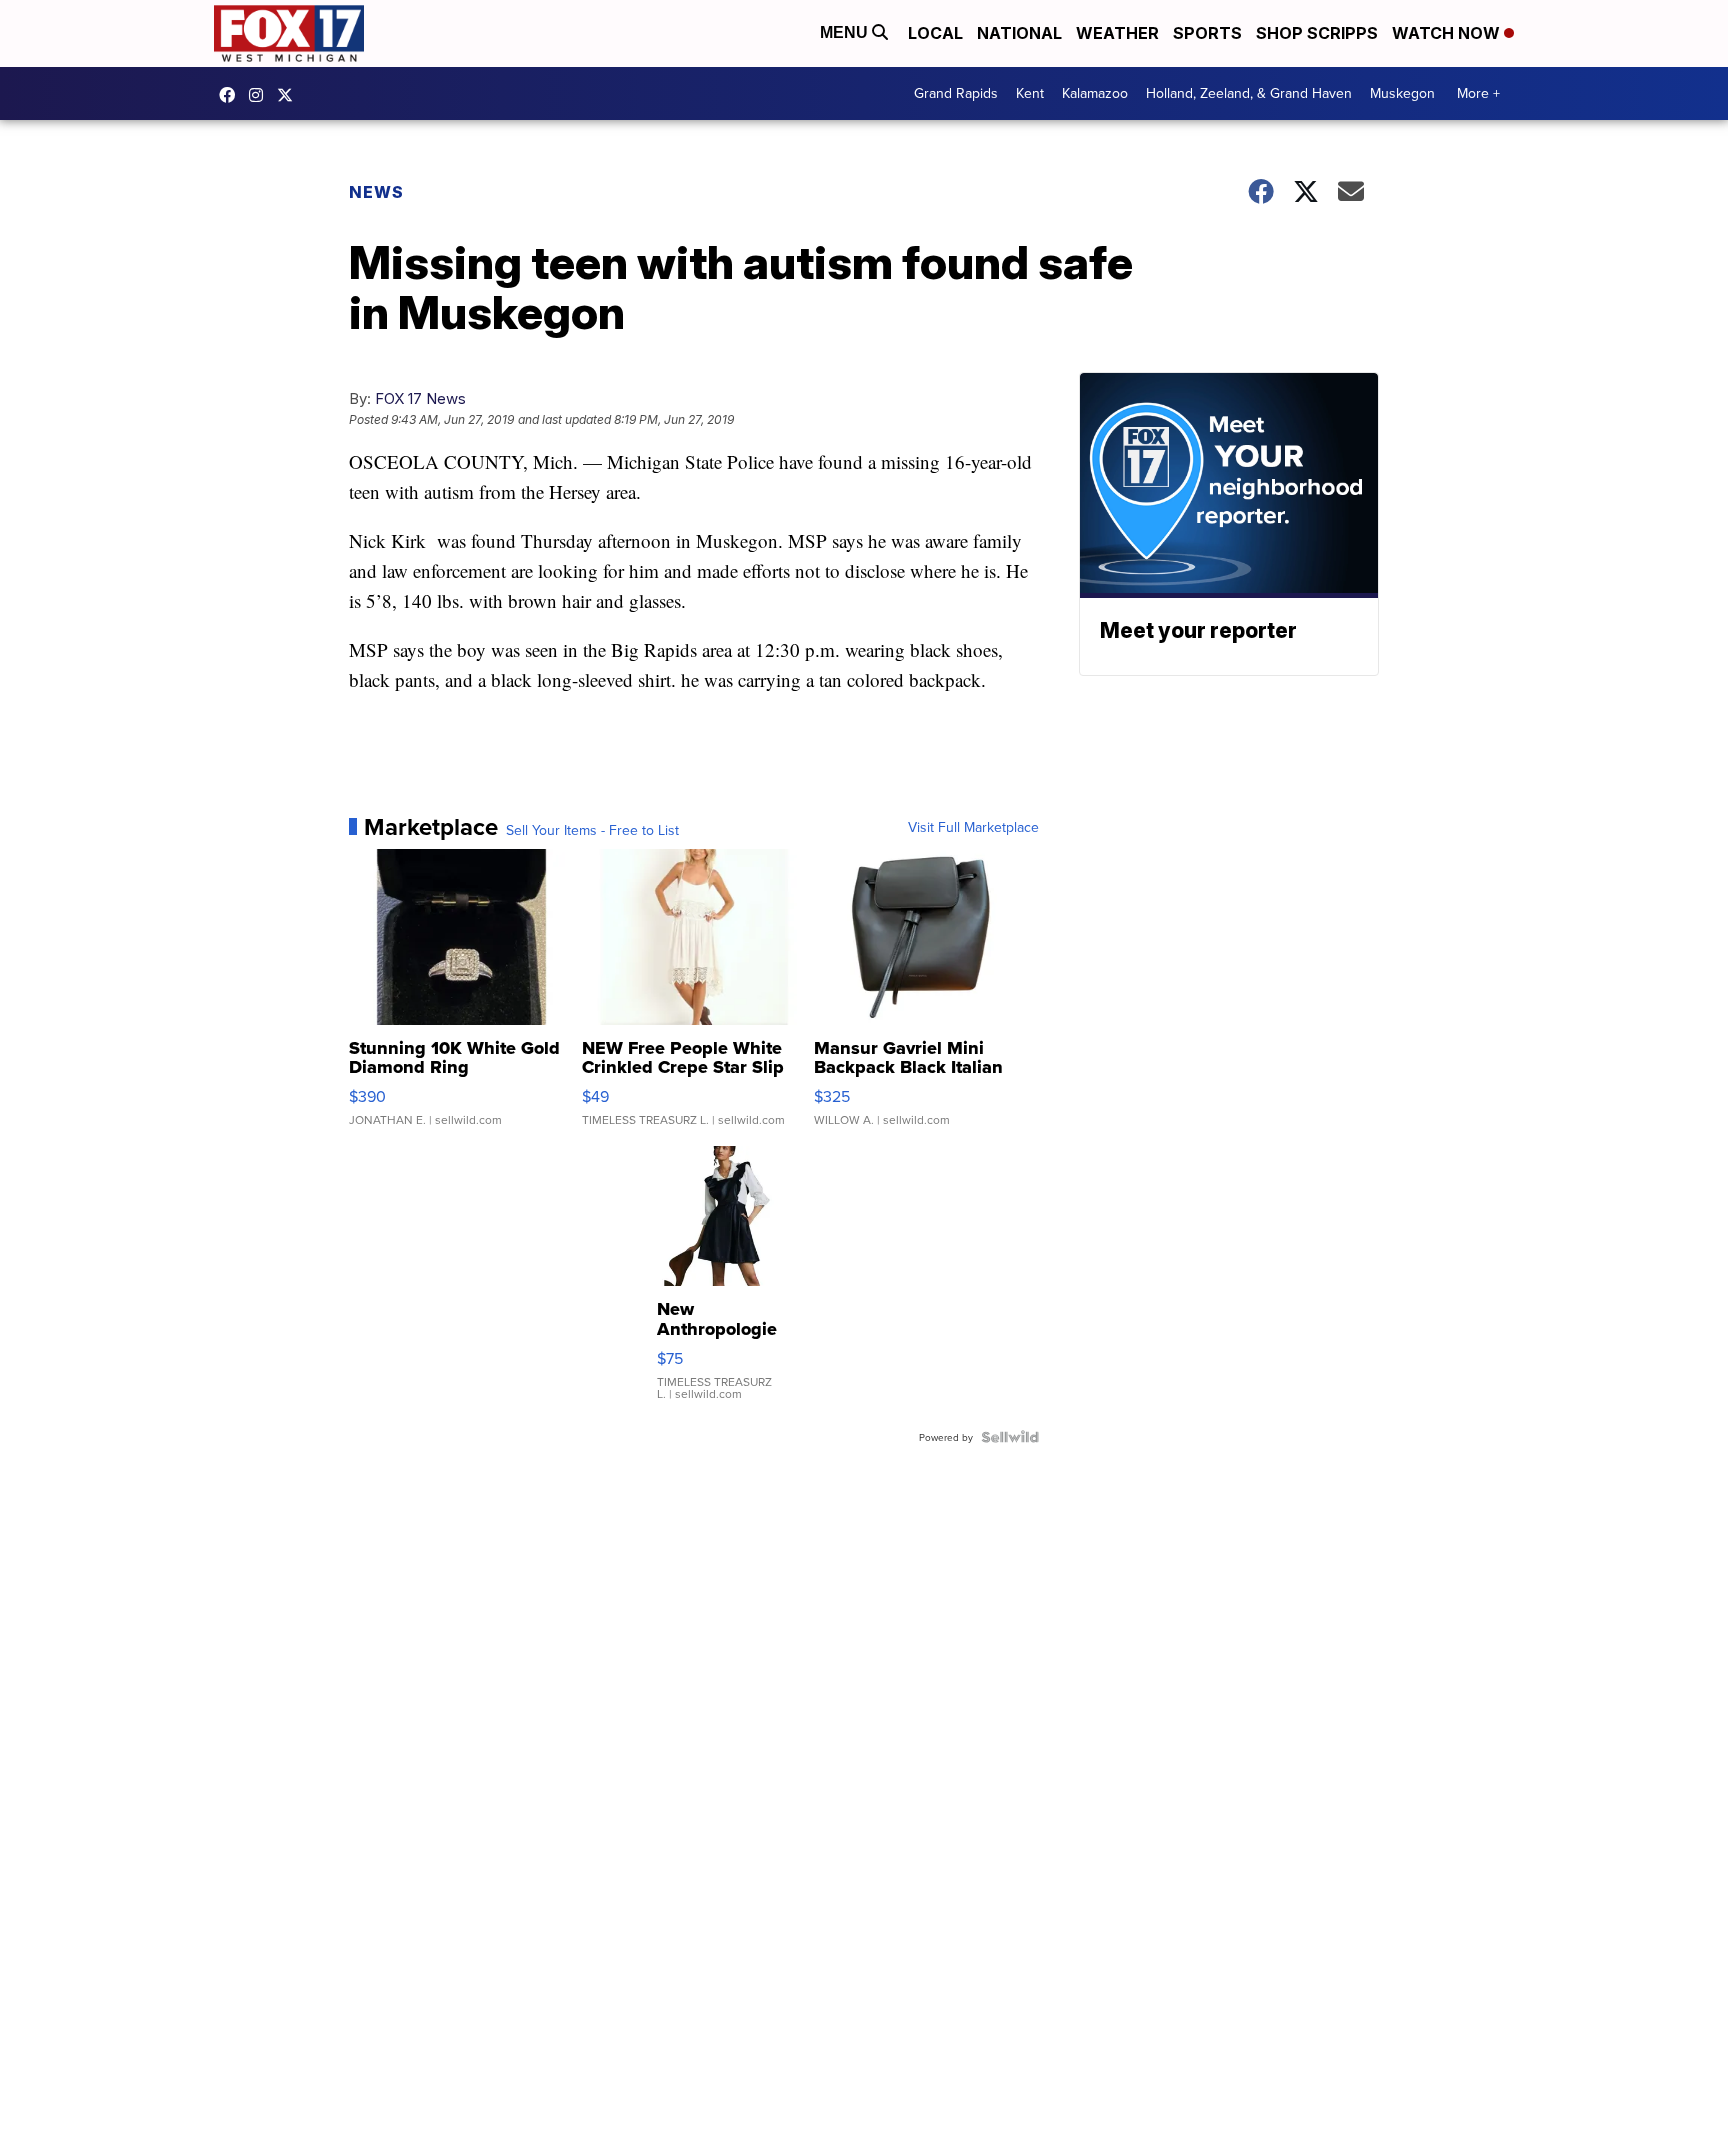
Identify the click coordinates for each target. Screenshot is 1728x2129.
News (376, 192)
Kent (1030, 93)
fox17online (232, 95)
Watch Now (1448, 33)
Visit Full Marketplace (973, 827)
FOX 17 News (420, 398)
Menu (846, 32)
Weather (1117, 33)
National (1019, 33)
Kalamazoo (1095, 93)
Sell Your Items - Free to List (592, 830)
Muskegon (1402, 93)
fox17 (290, 95)
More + (1478, 93)
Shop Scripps (1317, 33)
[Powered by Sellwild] (1010, 1437)
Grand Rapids (956, 93)
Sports (1207, 33)
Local (935, 33)
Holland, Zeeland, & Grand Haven (1249, 93)
